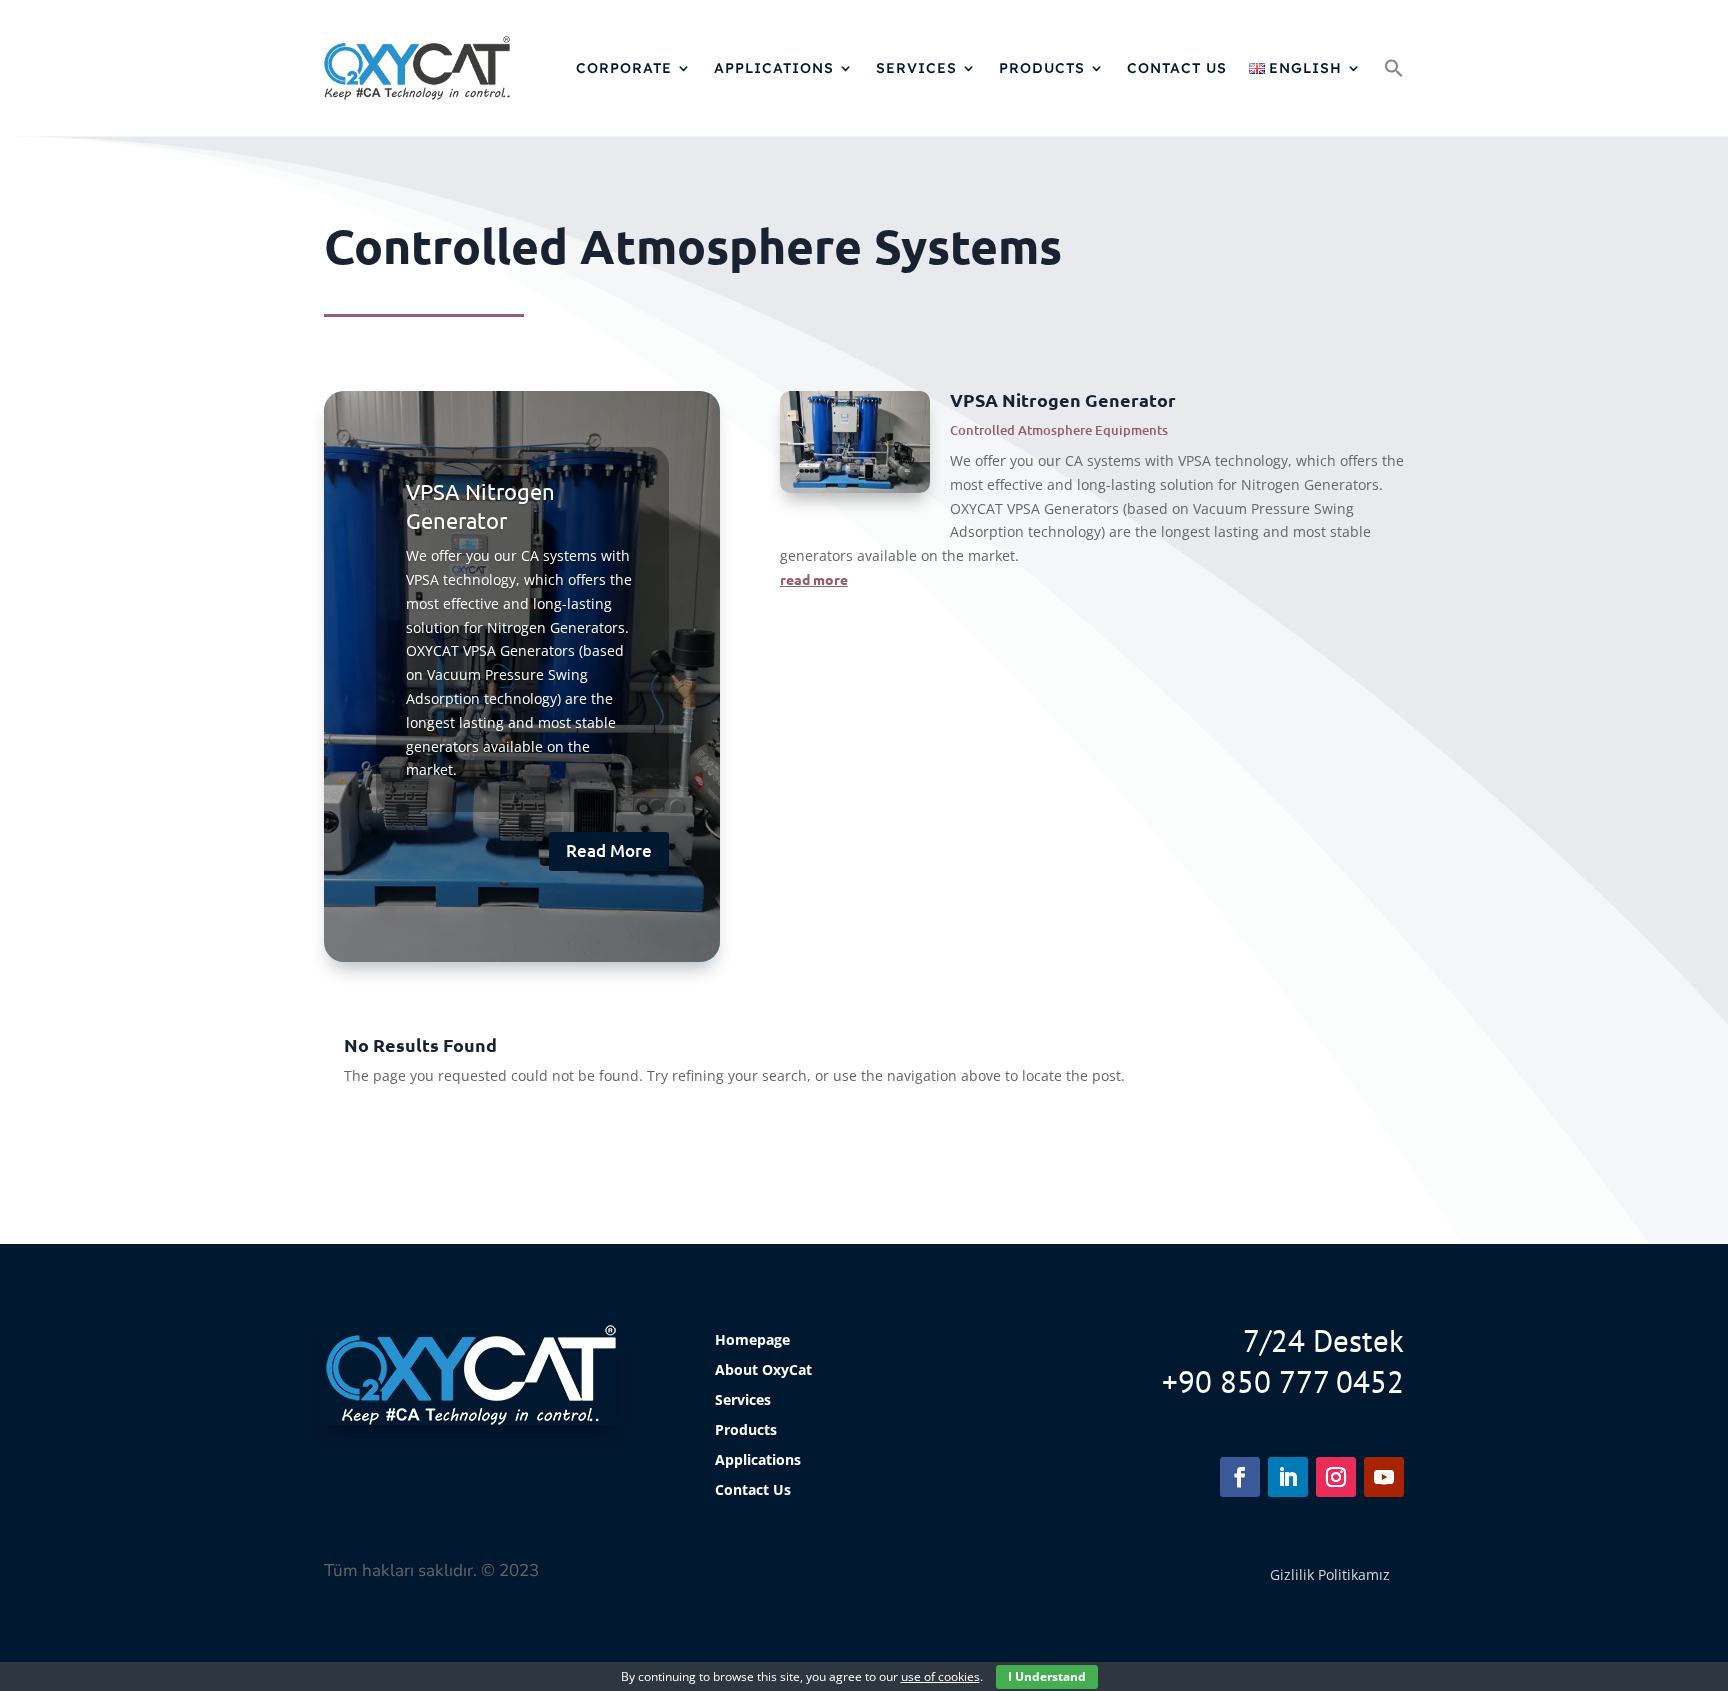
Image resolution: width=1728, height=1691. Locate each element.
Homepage (752, 1341)
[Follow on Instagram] (1336, 1477)
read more (814, 579)
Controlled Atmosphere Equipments (1059, 430)
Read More (609, 850)
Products (1042, 68)
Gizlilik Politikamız (1330, 1574)
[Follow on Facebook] (1240, 1477)
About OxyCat (763, 1371)
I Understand (1047, 1676)
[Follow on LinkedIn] (1288, 1477)
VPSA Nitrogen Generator (1063, 399)
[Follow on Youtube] (1384, 1477)
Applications (774, 68)
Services (916, 68)
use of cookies (940, 1676)
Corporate (624, 68)
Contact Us (1177, 68)
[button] (1394, 68)
